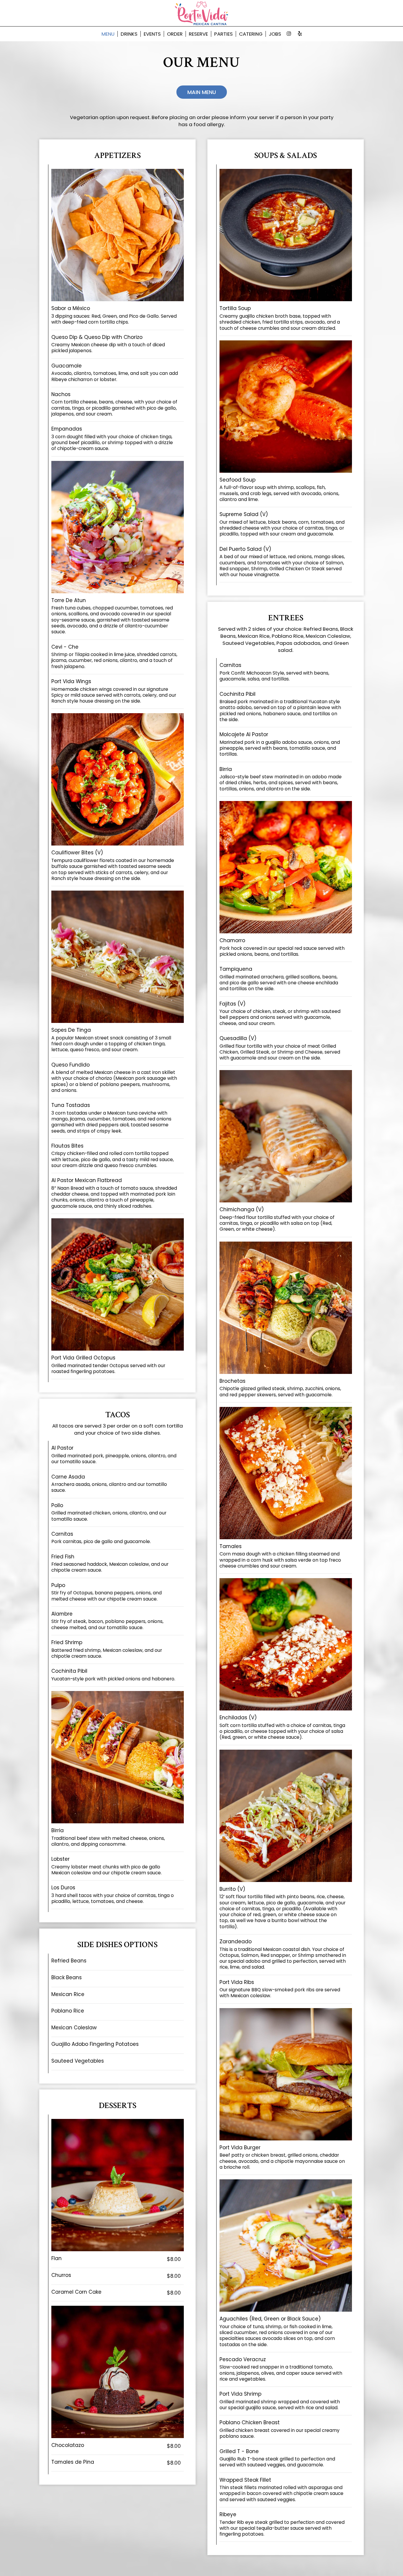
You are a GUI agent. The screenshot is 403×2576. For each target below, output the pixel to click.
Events (152, 34)
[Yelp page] (300, 34)
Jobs (275, 34)
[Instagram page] (289, 34)
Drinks (129, 34)
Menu (108, 34)
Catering (251, 34)
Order (175, 34)
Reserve (198, 34)
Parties (223, 34)
